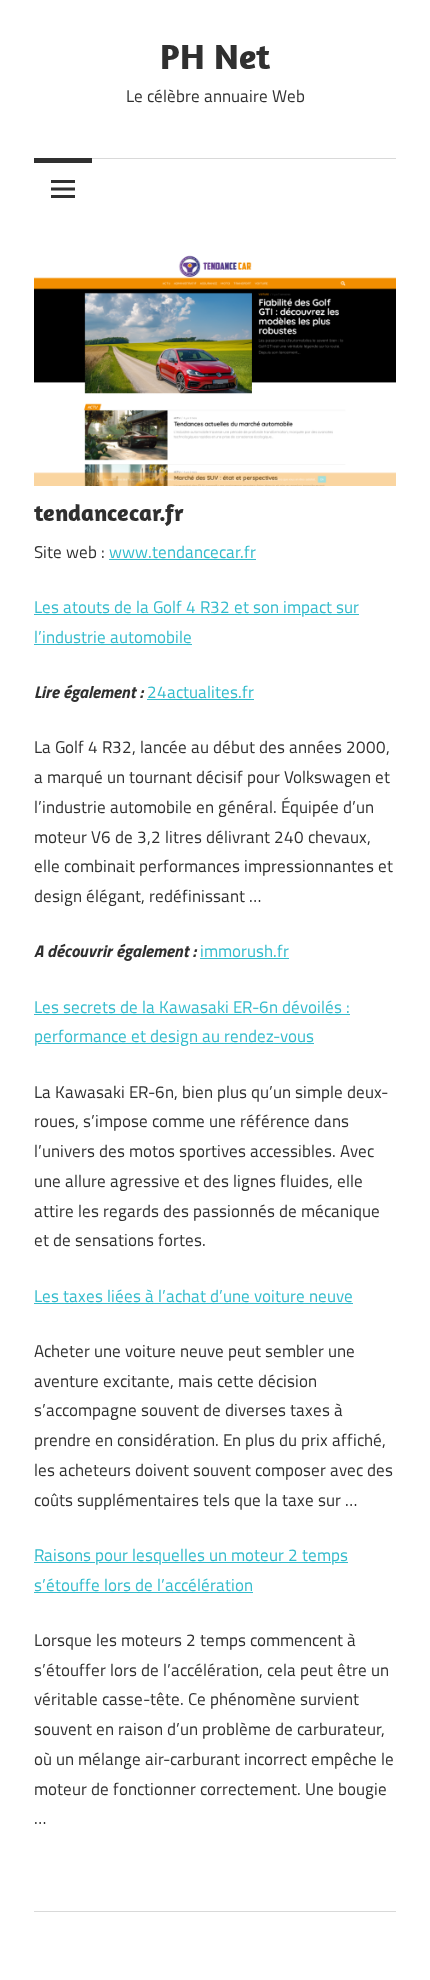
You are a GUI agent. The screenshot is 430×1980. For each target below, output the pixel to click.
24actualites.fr (200, 692)
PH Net (215, 55)
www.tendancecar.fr (182, 552)
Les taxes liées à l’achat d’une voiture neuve (193, 1296)
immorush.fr (244, 951)
